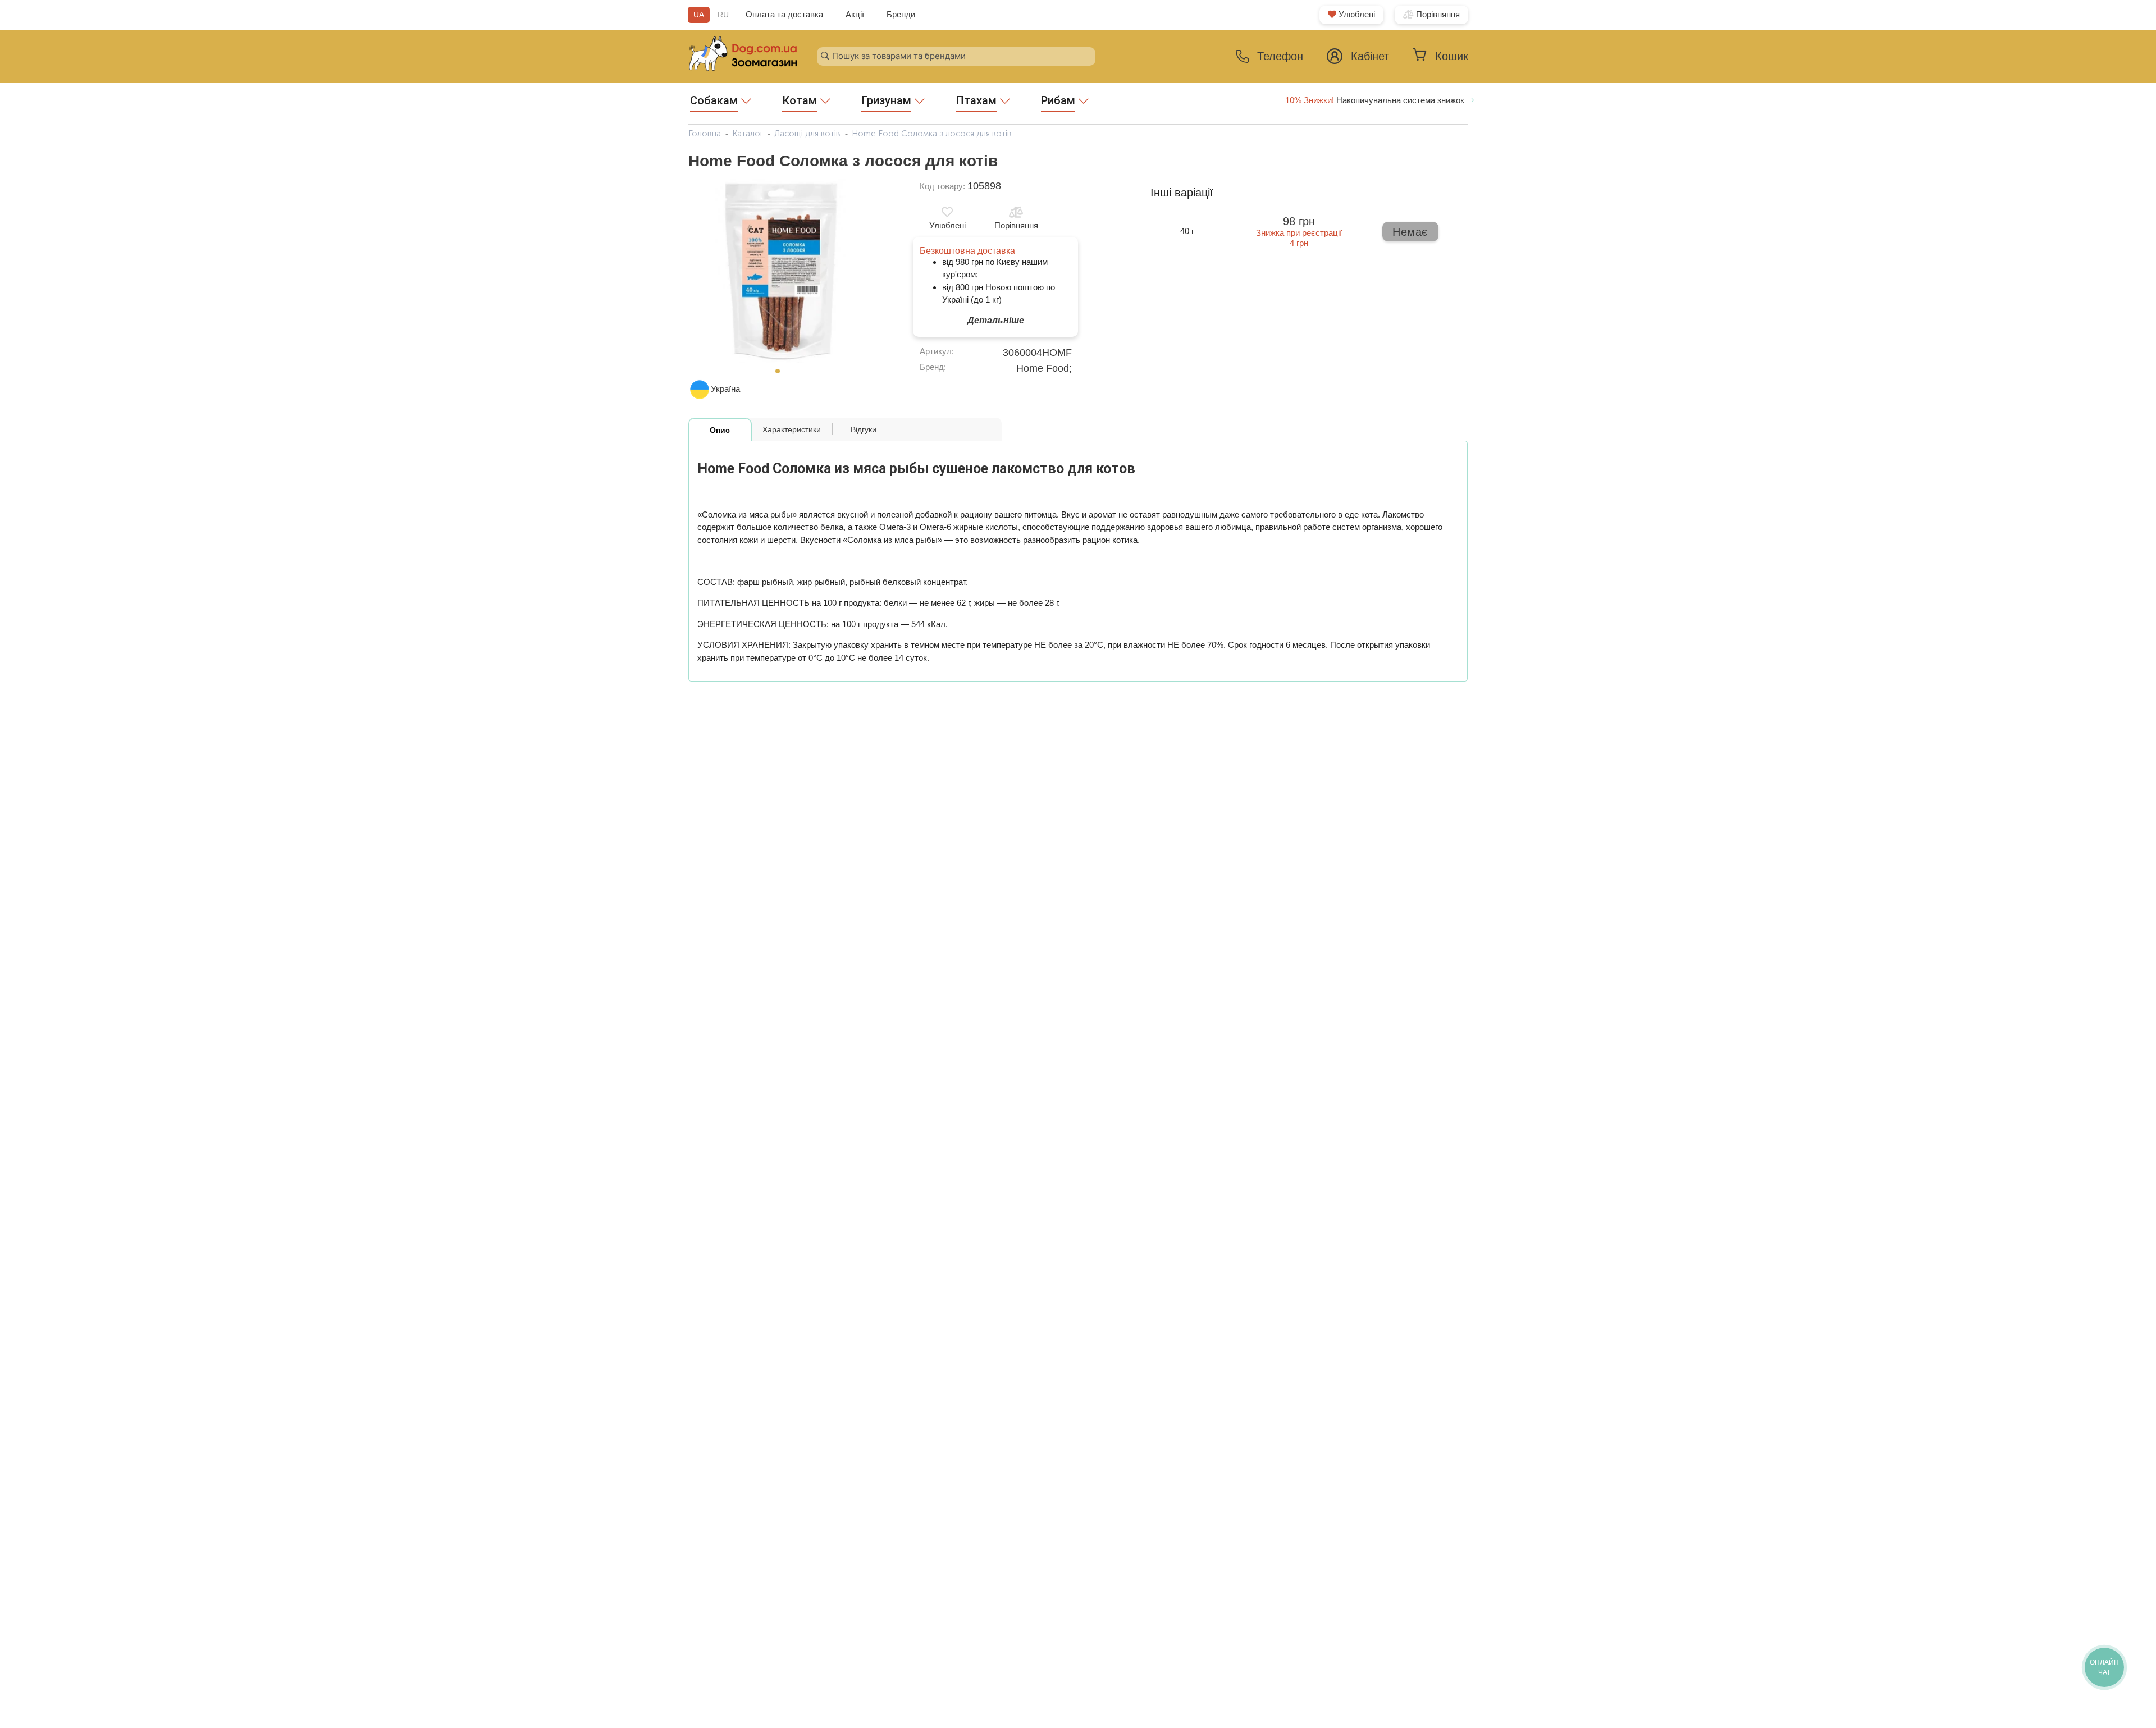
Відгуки (864, 429)
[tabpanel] (781, 271)
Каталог (748, 134)
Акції (855, 14)
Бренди (901, 14)
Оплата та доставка (784, 14)
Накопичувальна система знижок (1376, 100)
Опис (720, 430)
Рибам (1058, 100)
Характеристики (792, 429)
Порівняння (1437, 14)
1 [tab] (781, 374)
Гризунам (886, 100)
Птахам (976, 100)
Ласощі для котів (807, 134)
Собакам (714, 100)
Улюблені (1356, 14)
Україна (725, 389)
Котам (800, 100)
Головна (705, 134)
